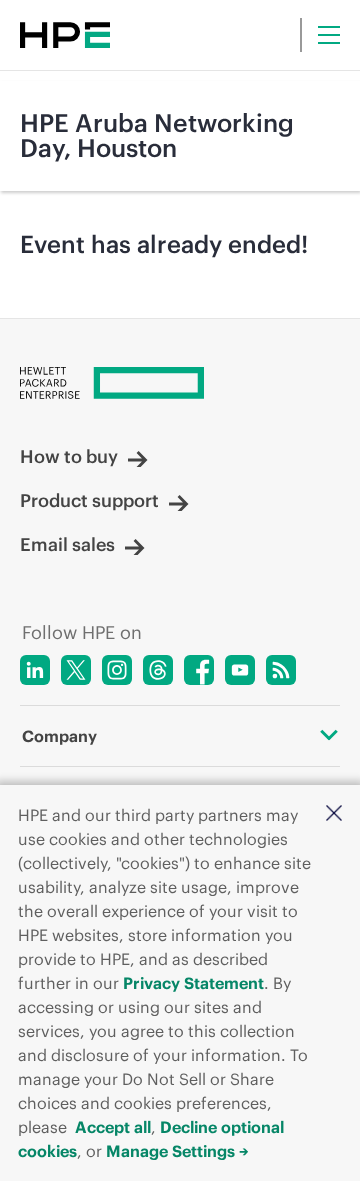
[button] (334, 813)
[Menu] (329, 35)
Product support (89, 501)
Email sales (67, 545)
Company (59, 736)
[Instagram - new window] (117, 670)
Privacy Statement (193, 983)
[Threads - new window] (158, 670)
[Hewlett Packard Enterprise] (65, 35)
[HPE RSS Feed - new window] (281, 670)
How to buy (69, 457)
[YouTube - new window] (240, 670)
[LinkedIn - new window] (35, 670)
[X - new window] (76, 670)
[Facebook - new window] (199, 670)
